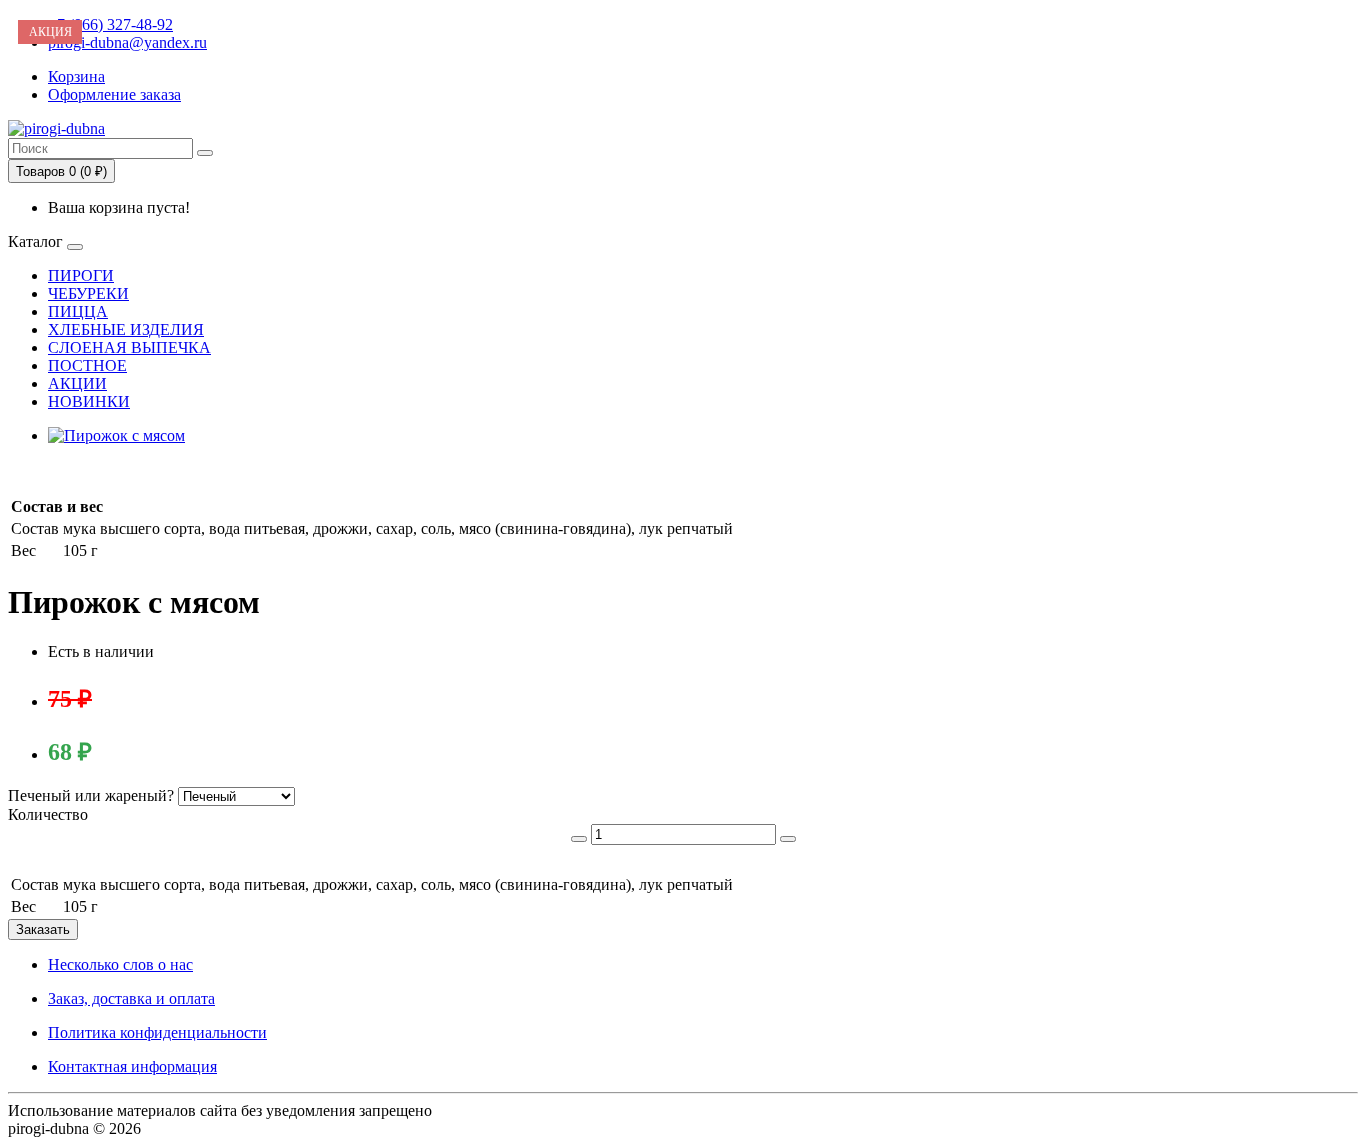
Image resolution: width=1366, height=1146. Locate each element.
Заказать (43, 929)
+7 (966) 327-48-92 (110, 24)
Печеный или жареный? (91, 795)
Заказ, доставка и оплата (131, 998)
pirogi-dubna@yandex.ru (127, 42)
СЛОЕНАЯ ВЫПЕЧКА (129, 347)
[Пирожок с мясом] (116, 435)
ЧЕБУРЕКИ (88, 293)
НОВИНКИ (89, 401)
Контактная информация (132, 1066)
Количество (48, 814)
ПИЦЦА (78, 311)
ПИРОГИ (81, 275)
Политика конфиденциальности (157, 1032)
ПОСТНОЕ (87, 365)
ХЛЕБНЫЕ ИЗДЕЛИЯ (126, 329)
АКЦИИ (77, 383)
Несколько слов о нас (120, 964)
